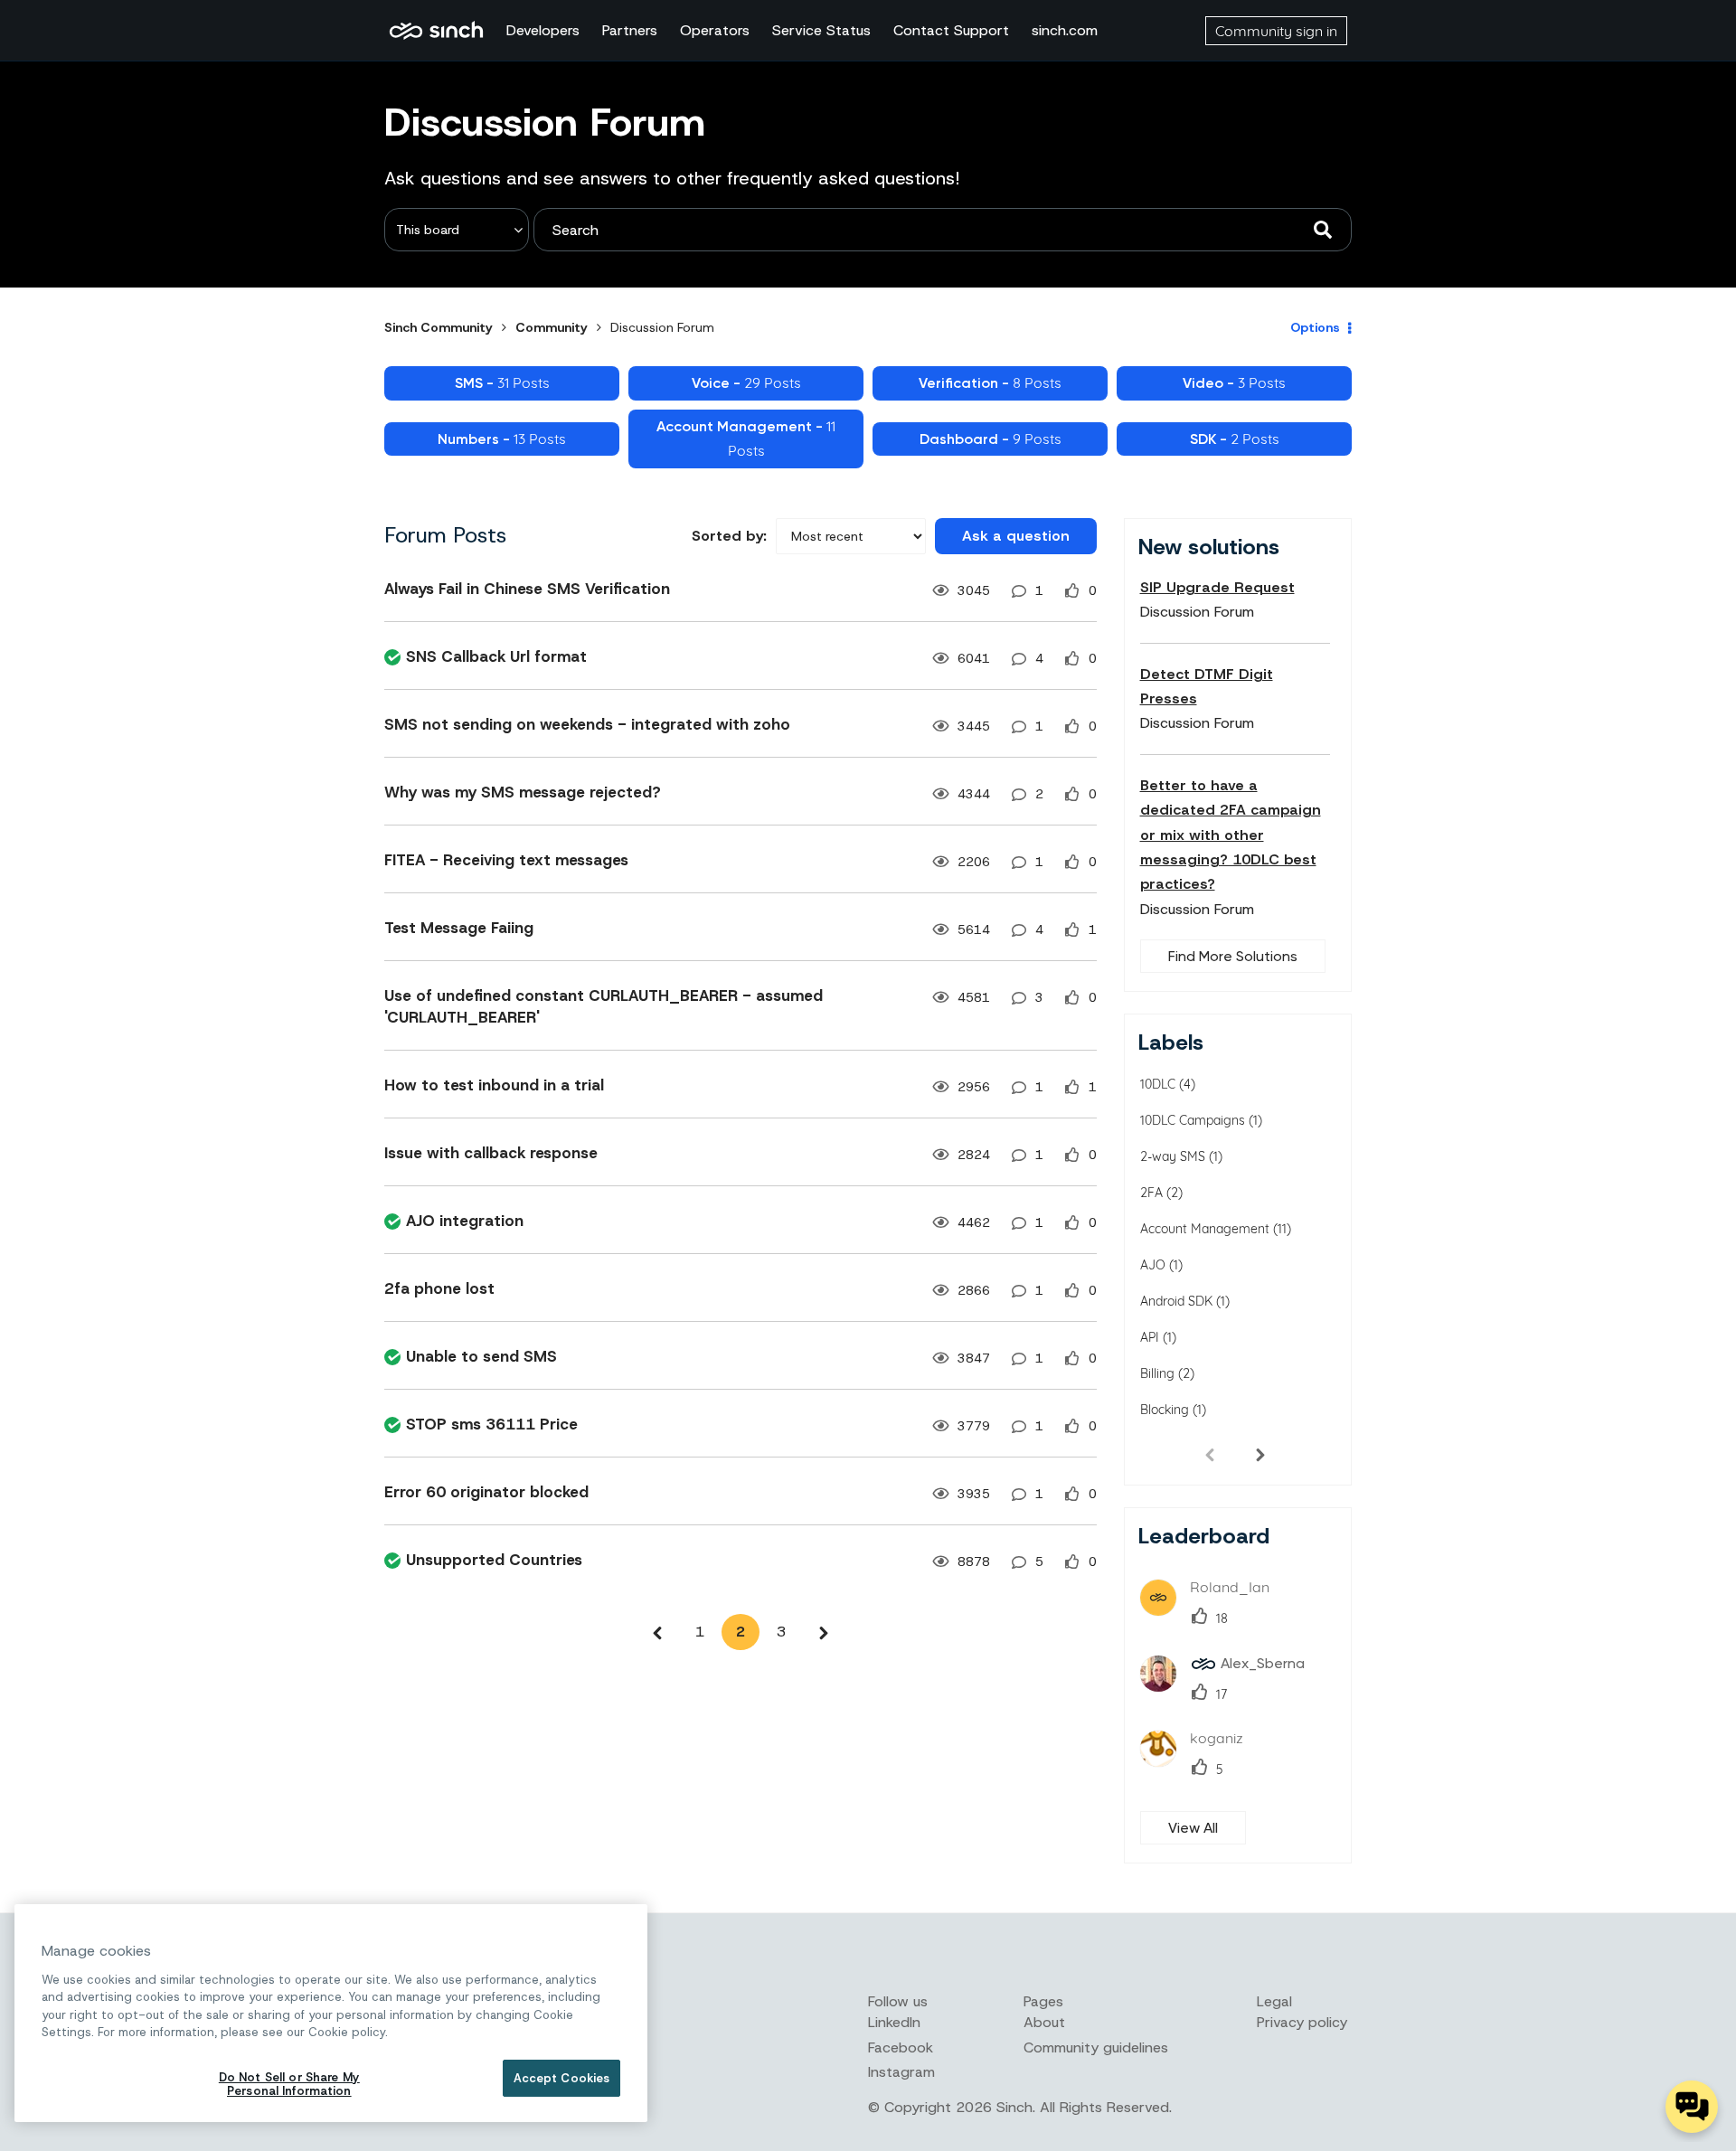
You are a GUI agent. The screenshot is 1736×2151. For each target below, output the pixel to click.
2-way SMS (1173, 1156)
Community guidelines (1096, 2047)
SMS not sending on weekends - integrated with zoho (587, 724)
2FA (1151, 1193)
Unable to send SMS (481, 1356)
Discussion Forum (1197, 612)
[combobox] (943, 230)
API (1150, 1337)
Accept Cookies (562, 2078)
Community (552, 327)
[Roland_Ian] (1212, 1610)
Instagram (901, 2072)
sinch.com (1065, 30)
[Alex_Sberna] (1229, 1686)
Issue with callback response (491, 1153)
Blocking (1165, 1410)
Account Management (1205, 1229)
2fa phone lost (439, 1288)
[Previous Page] (657, 1632)
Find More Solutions (1233, 956)
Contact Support (951, 30)
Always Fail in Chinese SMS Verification (527, 589)
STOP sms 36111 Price (492, 1424)
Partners (630, 30)
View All (1193, 1828)
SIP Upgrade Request (1217, 587)
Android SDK (1176, 1301)
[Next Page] (824, 1632)
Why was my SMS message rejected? (523, 792)
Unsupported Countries (494, 1560)
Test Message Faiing (459, 928)
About (1044, 2022)
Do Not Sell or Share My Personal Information (289, 2085)
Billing (1157, 1373)
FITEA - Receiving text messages (506, 860)
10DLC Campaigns (1193, 1120)
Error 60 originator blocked (486, 1492)
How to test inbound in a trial (494, 1085)
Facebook (901, 2047)
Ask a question (1016, 536)
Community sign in (1276, 31)
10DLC (1158, 1084)
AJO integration (465, 1221)
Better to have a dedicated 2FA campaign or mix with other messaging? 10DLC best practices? (1231, 835)
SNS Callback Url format (496, 656)
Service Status (821, 30)
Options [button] (1315, 327)
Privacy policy (1302, 2022)
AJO (1153, 1265)
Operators (715, 30)
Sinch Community (436, 31)
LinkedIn (894, 2022)
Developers (543, 30)
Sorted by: (729, 536)
